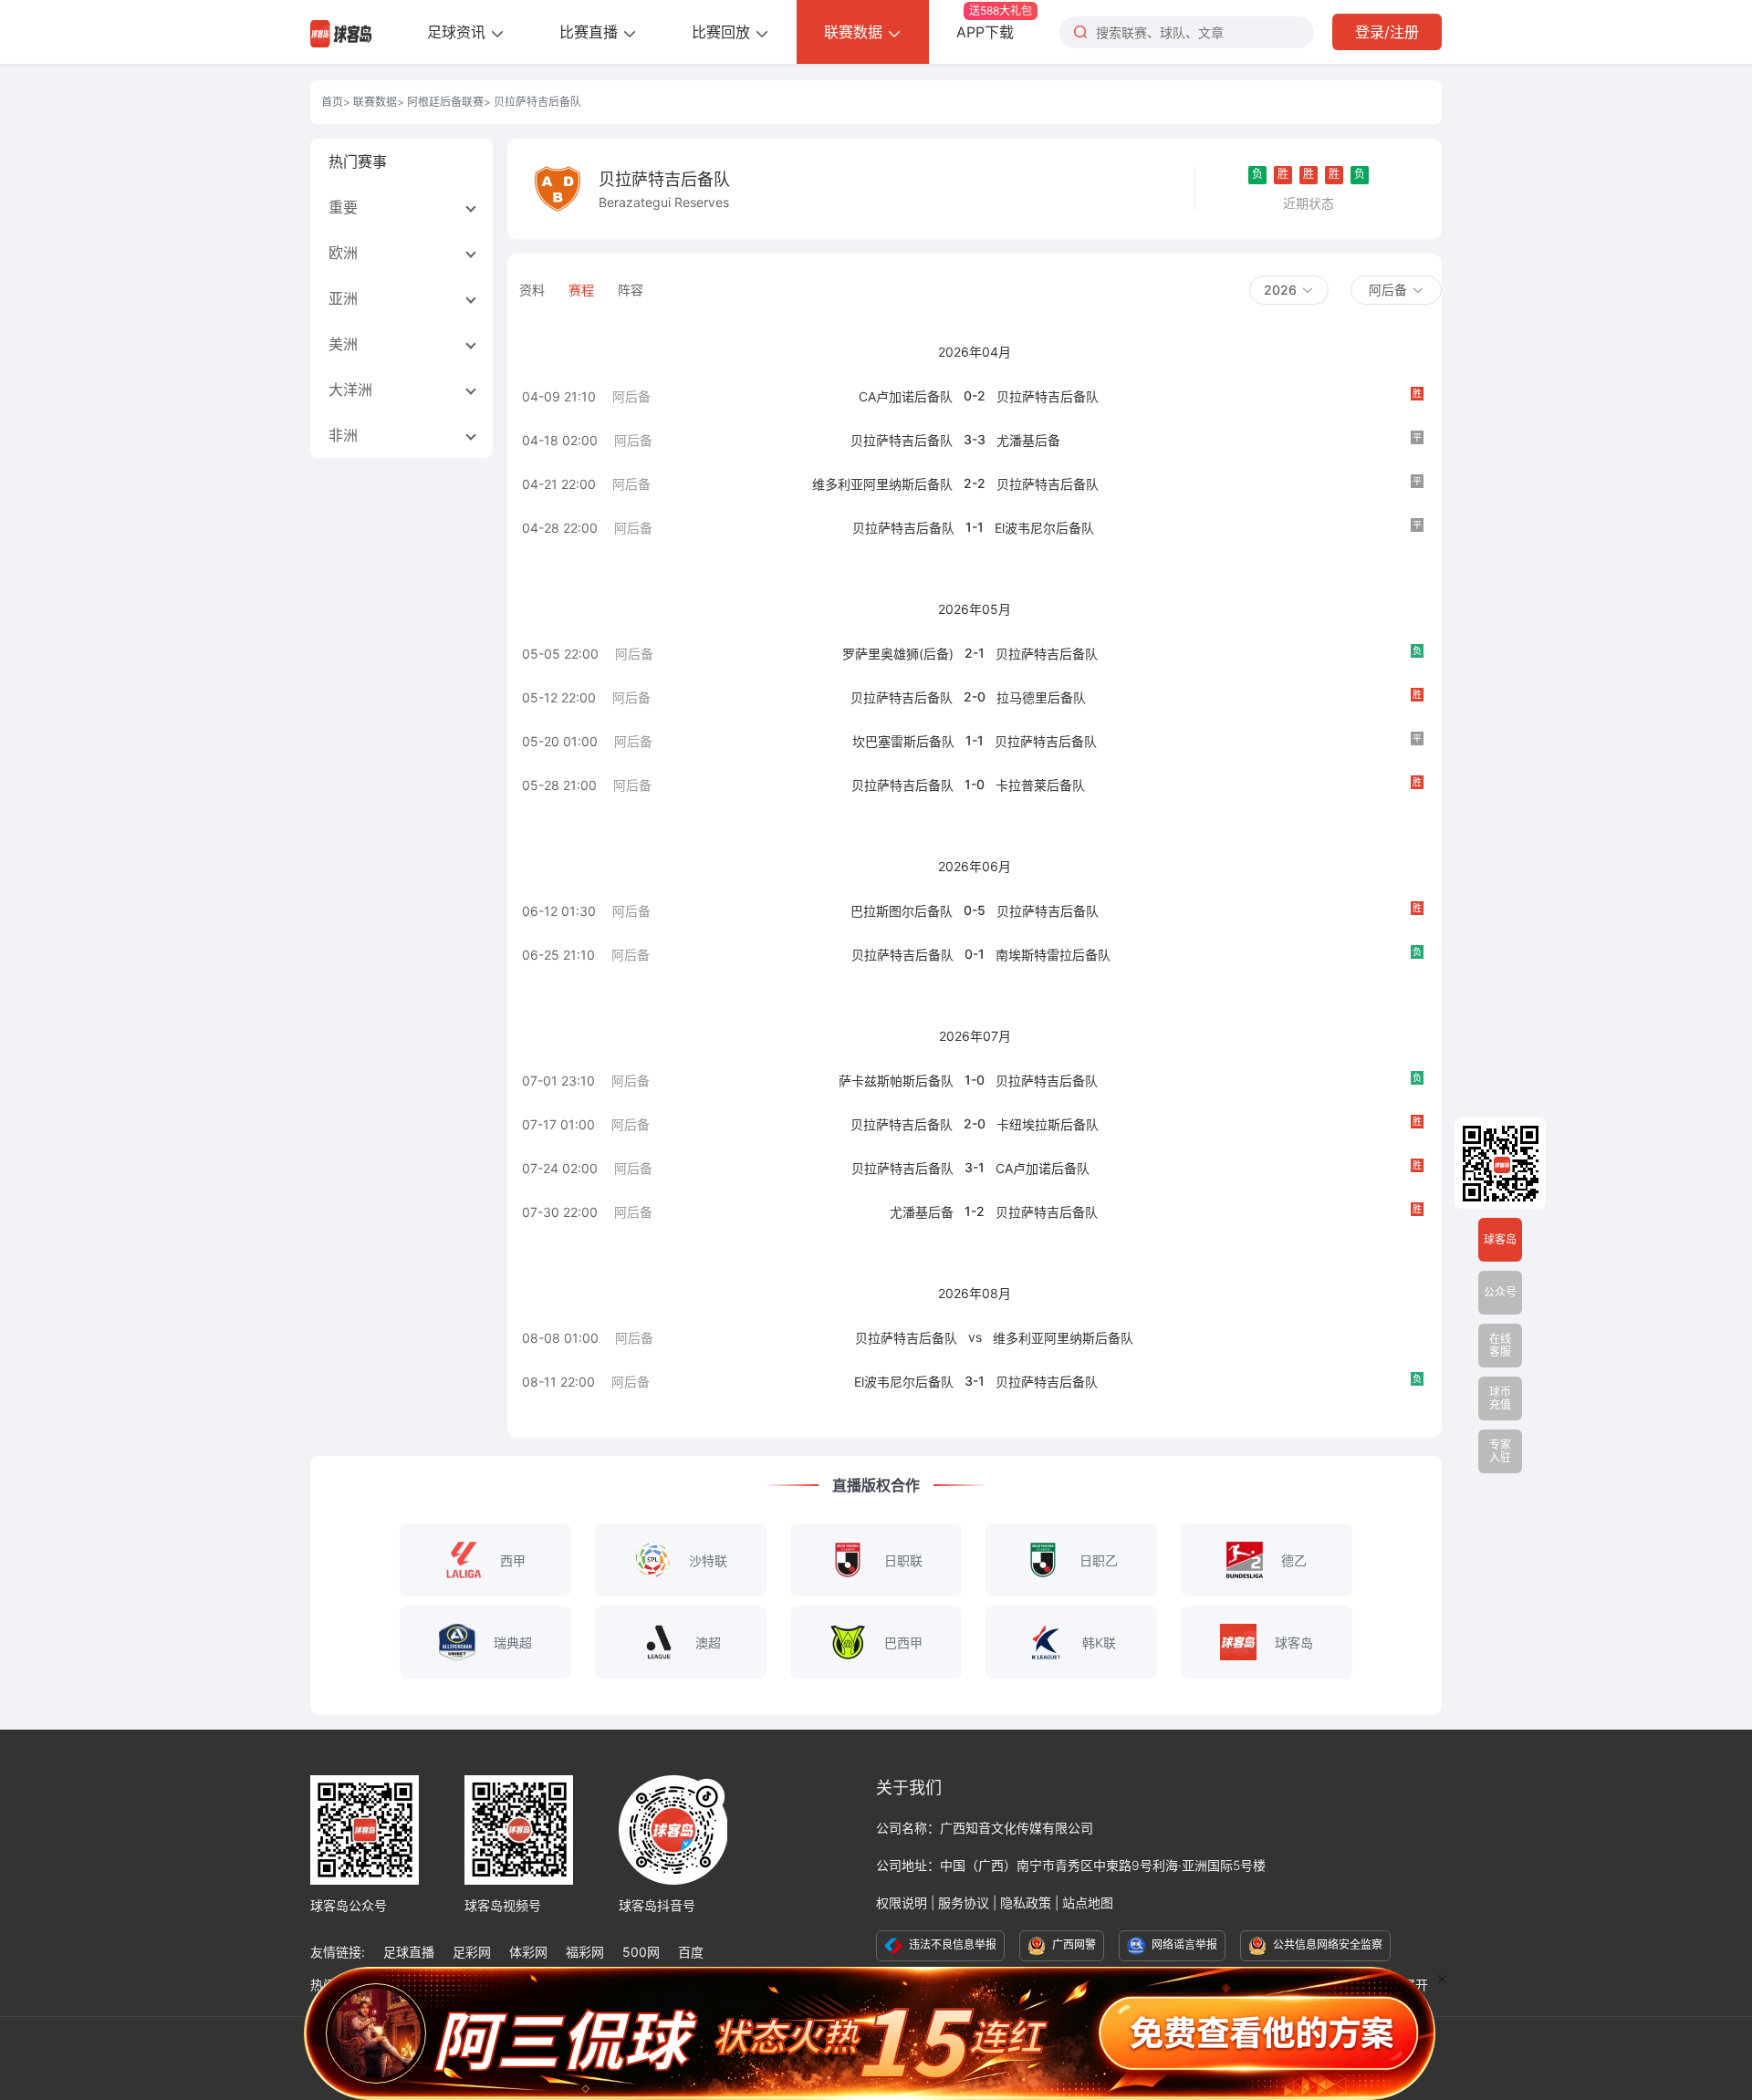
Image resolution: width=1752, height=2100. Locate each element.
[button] (1289, 290)
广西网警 (1073, 1944)
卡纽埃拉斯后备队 (1048, 1124)
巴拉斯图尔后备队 (902, 911)
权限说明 (902, 1902)
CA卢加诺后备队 (906, 396)
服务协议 (964, 1902)
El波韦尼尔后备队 (1044, 528)
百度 (691, 1952)
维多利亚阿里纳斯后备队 (882, 484)
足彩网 (472, 1952)
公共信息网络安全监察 (1326, 1944)
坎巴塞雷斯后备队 (903, 741)
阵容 (631, 290)
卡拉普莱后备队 (1040, 785)
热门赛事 (358, 161)
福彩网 (585, 1952)
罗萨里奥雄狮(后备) (898, 654)
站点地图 (1088, 1902)
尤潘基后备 (1028, 440)
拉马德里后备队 (1041, 697)
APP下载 (994, 22)
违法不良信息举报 (951, 1944)
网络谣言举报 (1183, 1944)
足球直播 (409, 1952)
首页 (332, 102)
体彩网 (528, 1952)
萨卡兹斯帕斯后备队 (896, 1081)
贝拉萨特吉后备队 (1048, 396)
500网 (641, 1952)
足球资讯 (459, 32)
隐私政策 (1026, 1902)
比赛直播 (591, 32)
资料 (532, 290)
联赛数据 (855, 32)
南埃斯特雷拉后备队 (1053, 955)
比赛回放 (723, 32)
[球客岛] (341, 32)
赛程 (581, 290)
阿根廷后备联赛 (445, 102)
